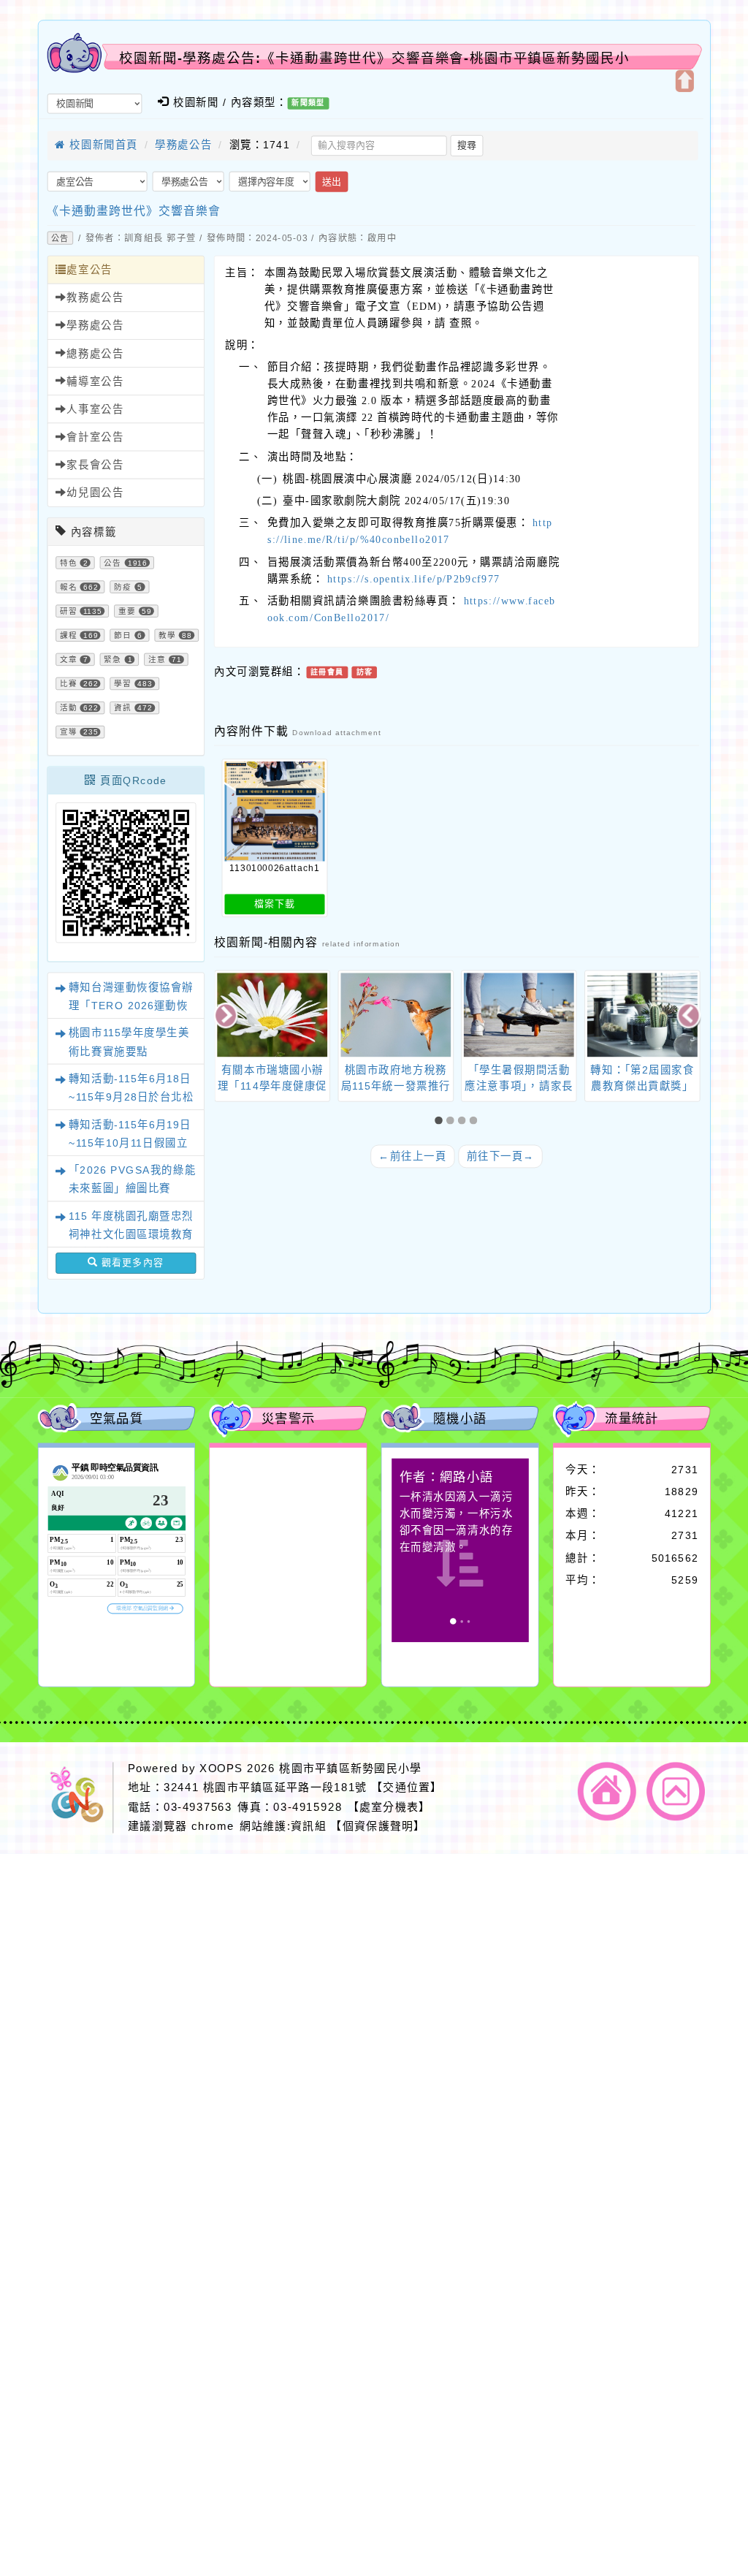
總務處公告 (95, 354)
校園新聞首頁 (102, 145)
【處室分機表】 (389, 1807)
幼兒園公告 (95, 493)
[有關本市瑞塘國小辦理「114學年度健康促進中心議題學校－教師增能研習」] (272, 1015)
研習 (69, 612)
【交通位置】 (407, 1788)
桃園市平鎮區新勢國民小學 (350, 1768)
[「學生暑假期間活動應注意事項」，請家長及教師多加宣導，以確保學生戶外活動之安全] (519, 1015)
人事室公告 (95, 409)
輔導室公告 (95, 381)
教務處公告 (95, 297)
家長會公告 (95, 465)
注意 (157, 660)
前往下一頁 (501, 1156)
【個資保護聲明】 (378, 1826)
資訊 (123, 708)
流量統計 (632, 1418)
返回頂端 (676, 1791)
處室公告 (89, 270)
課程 (69, 636)
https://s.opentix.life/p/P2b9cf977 (413, 579)
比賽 (69, 684)
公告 (60, 238)
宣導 (69, 732)
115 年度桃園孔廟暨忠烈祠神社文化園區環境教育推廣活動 (131, 1234)
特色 (69, 563)
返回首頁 (607, 1791)
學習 (123, 684)
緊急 (112, 660)
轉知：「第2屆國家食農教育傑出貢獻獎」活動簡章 (642, 1086)
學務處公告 (183, 145)
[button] (440, 1121)
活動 (69, 708)
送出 (332, 181)
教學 (167, 636)
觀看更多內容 (130, 1263)
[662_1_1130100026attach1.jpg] (274, 812)
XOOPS (221, 1768)
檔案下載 (275, 904)
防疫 (123, 587)
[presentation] (227, 1017)
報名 (69, 587)
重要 (127, 612)
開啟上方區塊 (684, 81)
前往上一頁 (412, 1156)
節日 (123, 636)
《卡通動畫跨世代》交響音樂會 (134, 211)
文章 (69, 660)
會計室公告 (95, 437)
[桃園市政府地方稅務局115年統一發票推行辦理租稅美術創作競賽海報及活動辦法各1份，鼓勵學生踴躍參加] (396, 1015)
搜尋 (467, 145)
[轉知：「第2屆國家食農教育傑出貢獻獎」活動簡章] (642, 1015)
